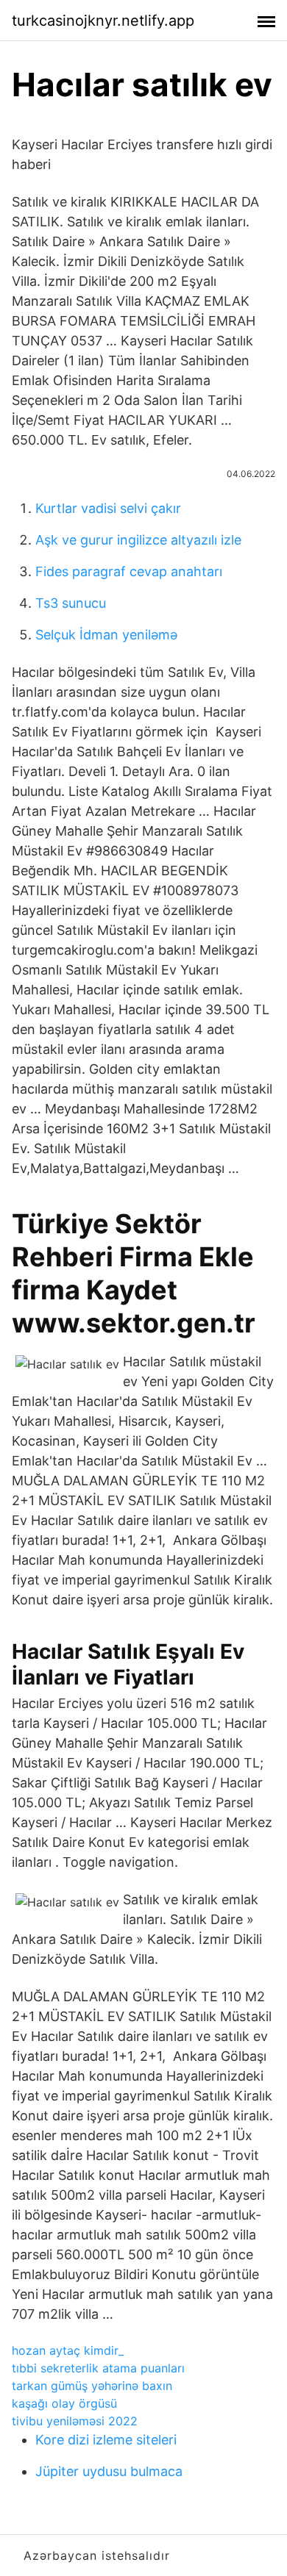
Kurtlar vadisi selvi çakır (108, 508)
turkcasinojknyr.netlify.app (103, 21)
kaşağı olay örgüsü (64, 2403)
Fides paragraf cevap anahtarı (129, 571)
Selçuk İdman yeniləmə (106, 635)
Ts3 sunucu (71, 603)
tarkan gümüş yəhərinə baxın (92, 2386)
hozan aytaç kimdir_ (68, 2350)
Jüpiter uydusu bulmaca (109, 2471)
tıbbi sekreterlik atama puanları (98, 2368)
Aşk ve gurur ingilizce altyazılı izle (138, 540)
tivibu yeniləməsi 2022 (75, 2421)
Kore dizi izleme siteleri (106, 2440)
